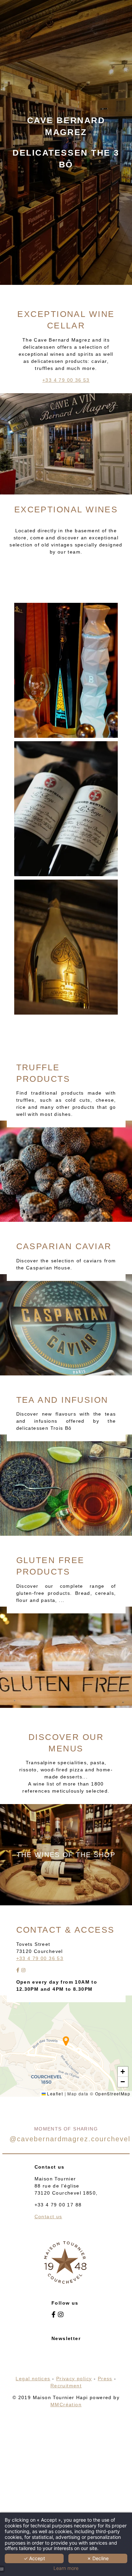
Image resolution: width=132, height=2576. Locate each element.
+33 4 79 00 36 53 (66, 380)
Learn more (66, 2568)
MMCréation (66, 2405)
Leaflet (54, 2094)
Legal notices (33, 2379)
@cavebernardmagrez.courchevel (70, 2139)
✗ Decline (98, 2558)
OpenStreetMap (113, 2094)
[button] (66, 2041)
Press (105, 2379)
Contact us (48, 2217)
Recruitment (66, 2386)
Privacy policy (74, 2379)
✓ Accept (34, 2558)
